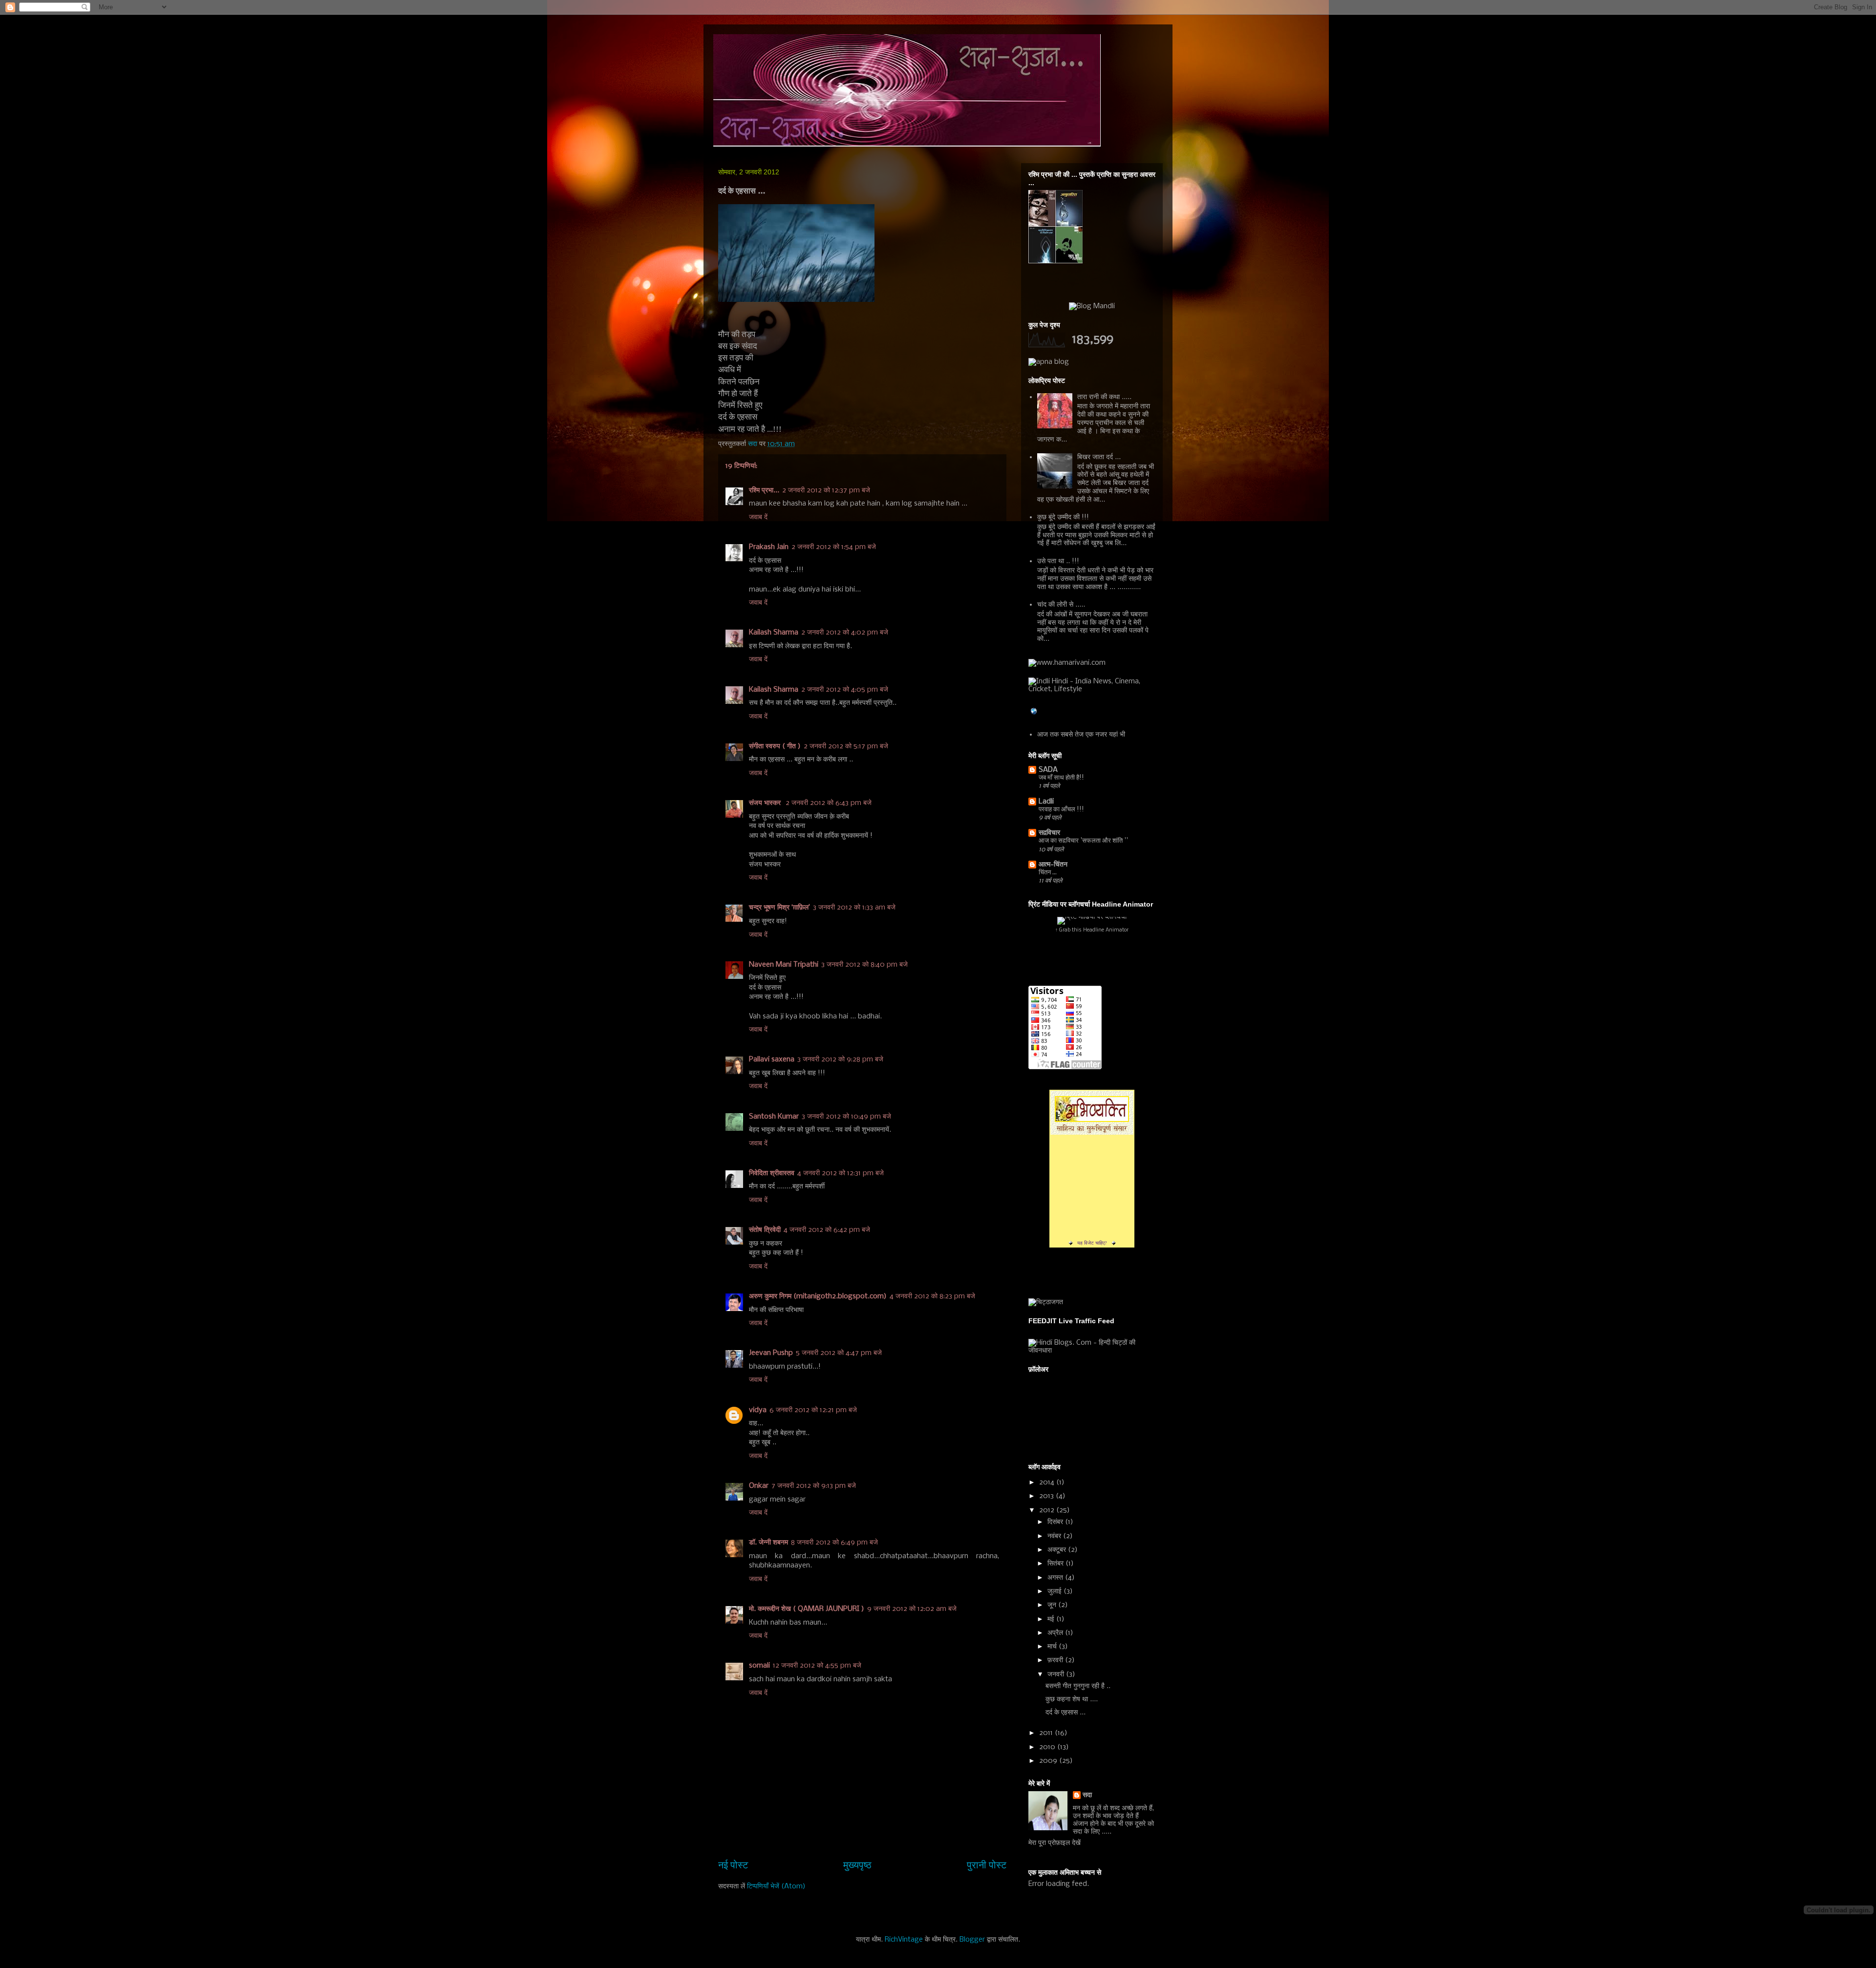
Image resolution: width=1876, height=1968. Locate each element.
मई (1052, 1619)
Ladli (1046, 802)
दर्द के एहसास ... (1066, 1713)
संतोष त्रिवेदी (765, 1230)
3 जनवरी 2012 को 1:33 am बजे (854, 908)
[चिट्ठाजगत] (1046, 1302)
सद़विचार (1049, 833)
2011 (1047, 1733)
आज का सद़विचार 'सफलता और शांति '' (1083, 841)
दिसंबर (1056, 1522)
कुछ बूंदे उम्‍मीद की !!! (1063, 517)
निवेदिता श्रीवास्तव (772, 1173)
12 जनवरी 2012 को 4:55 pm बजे (817, 1666)
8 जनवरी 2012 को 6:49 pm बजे (834, 1543)
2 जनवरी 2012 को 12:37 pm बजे (826, 490)
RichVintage (904, 1940)
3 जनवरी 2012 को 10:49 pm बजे (846, 1117)
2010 (1048, 1747)
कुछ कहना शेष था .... (1072, 1699)
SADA (1048, 770)
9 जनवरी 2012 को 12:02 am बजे (912, 1609)
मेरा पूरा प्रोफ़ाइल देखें (1055, 1843)
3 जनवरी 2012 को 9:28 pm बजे (840, 1059)
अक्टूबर (1058, 1550)
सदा (1087, 1795)
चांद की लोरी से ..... (1061, 605)
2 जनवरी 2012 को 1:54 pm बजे (834, 547)
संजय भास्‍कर (766, 803)
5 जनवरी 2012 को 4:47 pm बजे (839, 1353)
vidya (758, 1410)
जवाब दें (758, 517)
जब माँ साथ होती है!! (1061, 778)
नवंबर (1055, 1536)
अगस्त (1056, 1578)
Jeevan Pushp (771, 1353)
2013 (1047, 1496)
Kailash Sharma (774, 633)
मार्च (1053, 1647)
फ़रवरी (1056, 1660)
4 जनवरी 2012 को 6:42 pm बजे (827, 1230)
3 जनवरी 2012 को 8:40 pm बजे (864, 965)
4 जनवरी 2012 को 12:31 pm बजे (841, 1173)
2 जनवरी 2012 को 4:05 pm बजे (845, 690)
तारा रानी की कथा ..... (1104, 397)
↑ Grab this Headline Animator (1092, 930)
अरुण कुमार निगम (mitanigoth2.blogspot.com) (818, 1296)
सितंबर (1056, 1564)
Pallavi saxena (772, 1059)
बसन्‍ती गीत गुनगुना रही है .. (1078, 1686)
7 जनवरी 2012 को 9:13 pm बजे (814, 1486)
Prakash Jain (769, 547)
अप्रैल (1056, 1633)
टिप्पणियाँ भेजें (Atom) (776, 1886)
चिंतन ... (1048, 873)
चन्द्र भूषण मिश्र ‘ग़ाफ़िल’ (779, 908)
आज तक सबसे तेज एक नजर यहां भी (1081, 735)
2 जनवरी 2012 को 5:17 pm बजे (846, 746)
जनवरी (1057, 1674)
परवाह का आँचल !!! (1061, 810)
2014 (1048, 1482)
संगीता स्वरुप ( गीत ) (775, 746)
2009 (1049, 1761)
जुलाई (1055, 1591)
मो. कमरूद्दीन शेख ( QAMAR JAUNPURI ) (807, 1609)
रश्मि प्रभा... (764, 490)
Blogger (972, 1940)
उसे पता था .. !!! (1058, 561)
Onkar (759, 1486)
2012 (1048, 1510)
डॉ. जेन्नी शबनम (768, 1543)
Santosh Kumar (774, 1117)
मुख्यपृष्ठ (857, 1866)
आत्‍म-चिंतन (1053, 865)
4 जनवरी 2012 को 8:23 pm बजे (932, 1296)
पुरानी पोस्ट (987, 1866)
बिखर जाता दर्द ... (1099, 457)
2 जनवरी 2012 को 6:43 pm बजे (829, 803)
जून (1053, 1605)
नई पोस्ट (733, 1866)
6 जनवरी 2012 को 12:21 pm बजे (813, 1410)
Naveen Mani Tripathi (784, 965)
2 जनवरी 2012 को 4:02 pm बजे (845, 633)
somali (759, 1666)
